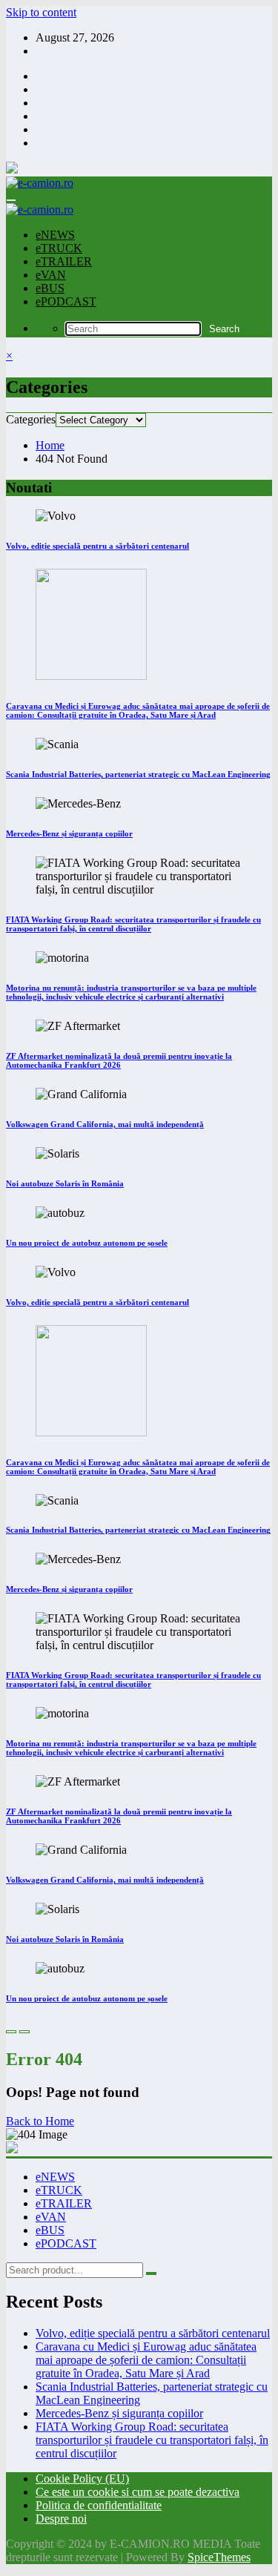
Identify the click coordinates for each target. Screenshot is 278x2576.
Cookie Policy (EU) (82, 2478)
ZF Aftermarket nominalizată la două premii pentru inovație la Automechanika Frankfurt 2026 (119, 1060)
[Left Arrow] (11, 2032)
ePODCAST (66, 301)
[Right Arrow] (24, 2032)
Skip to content (41, 12)
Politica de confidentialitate (99, 2505)
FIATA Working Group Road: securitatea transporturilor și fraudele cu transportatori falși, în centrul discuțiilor (133, 924)
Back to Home (40, 2121)
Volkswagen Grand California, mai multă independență (105, 1124)
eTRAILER (64, 261)
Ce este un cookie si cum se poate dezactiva (138, 2492)
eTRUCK (59, 248)
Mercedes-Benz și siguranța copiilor (69, 833)
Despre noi (61, 2519)
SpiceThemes (219, 2557)
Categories (31, 419)
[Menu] (11, 200)
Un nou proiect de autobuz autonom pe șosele (87, 1243)
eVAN (51, 275)
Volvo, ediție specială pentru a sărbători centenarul (97, 546)
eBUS (50, 288)
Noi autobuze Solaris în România (65, 1183)
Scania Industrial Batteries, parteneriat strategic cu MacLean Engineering (138, 774)
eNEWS (55, 235)
